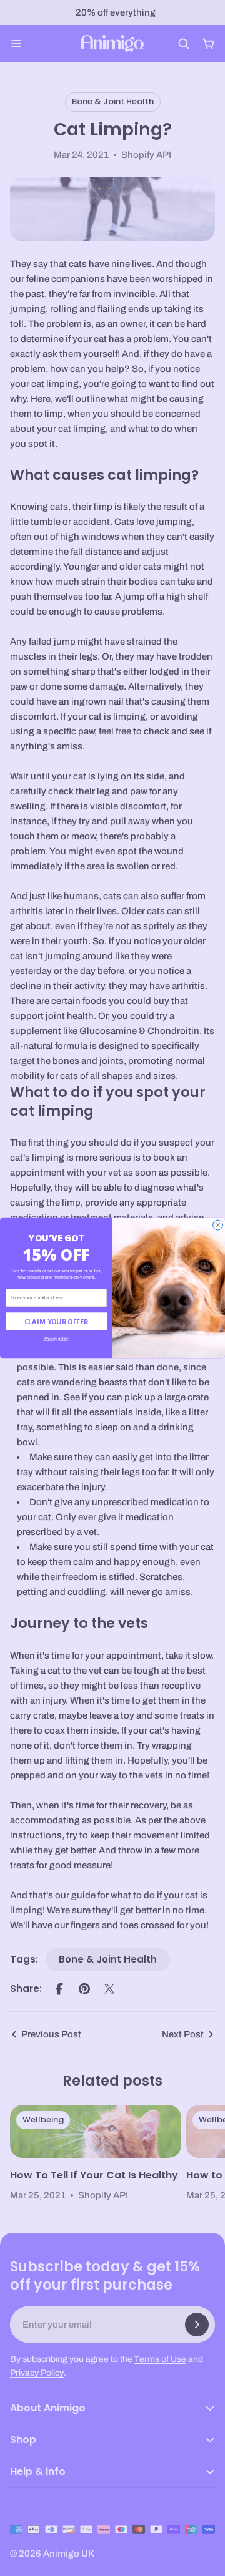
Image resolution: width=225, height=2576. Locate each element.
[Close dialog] (218, 1225)
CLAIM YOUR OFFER (57, 1321)
